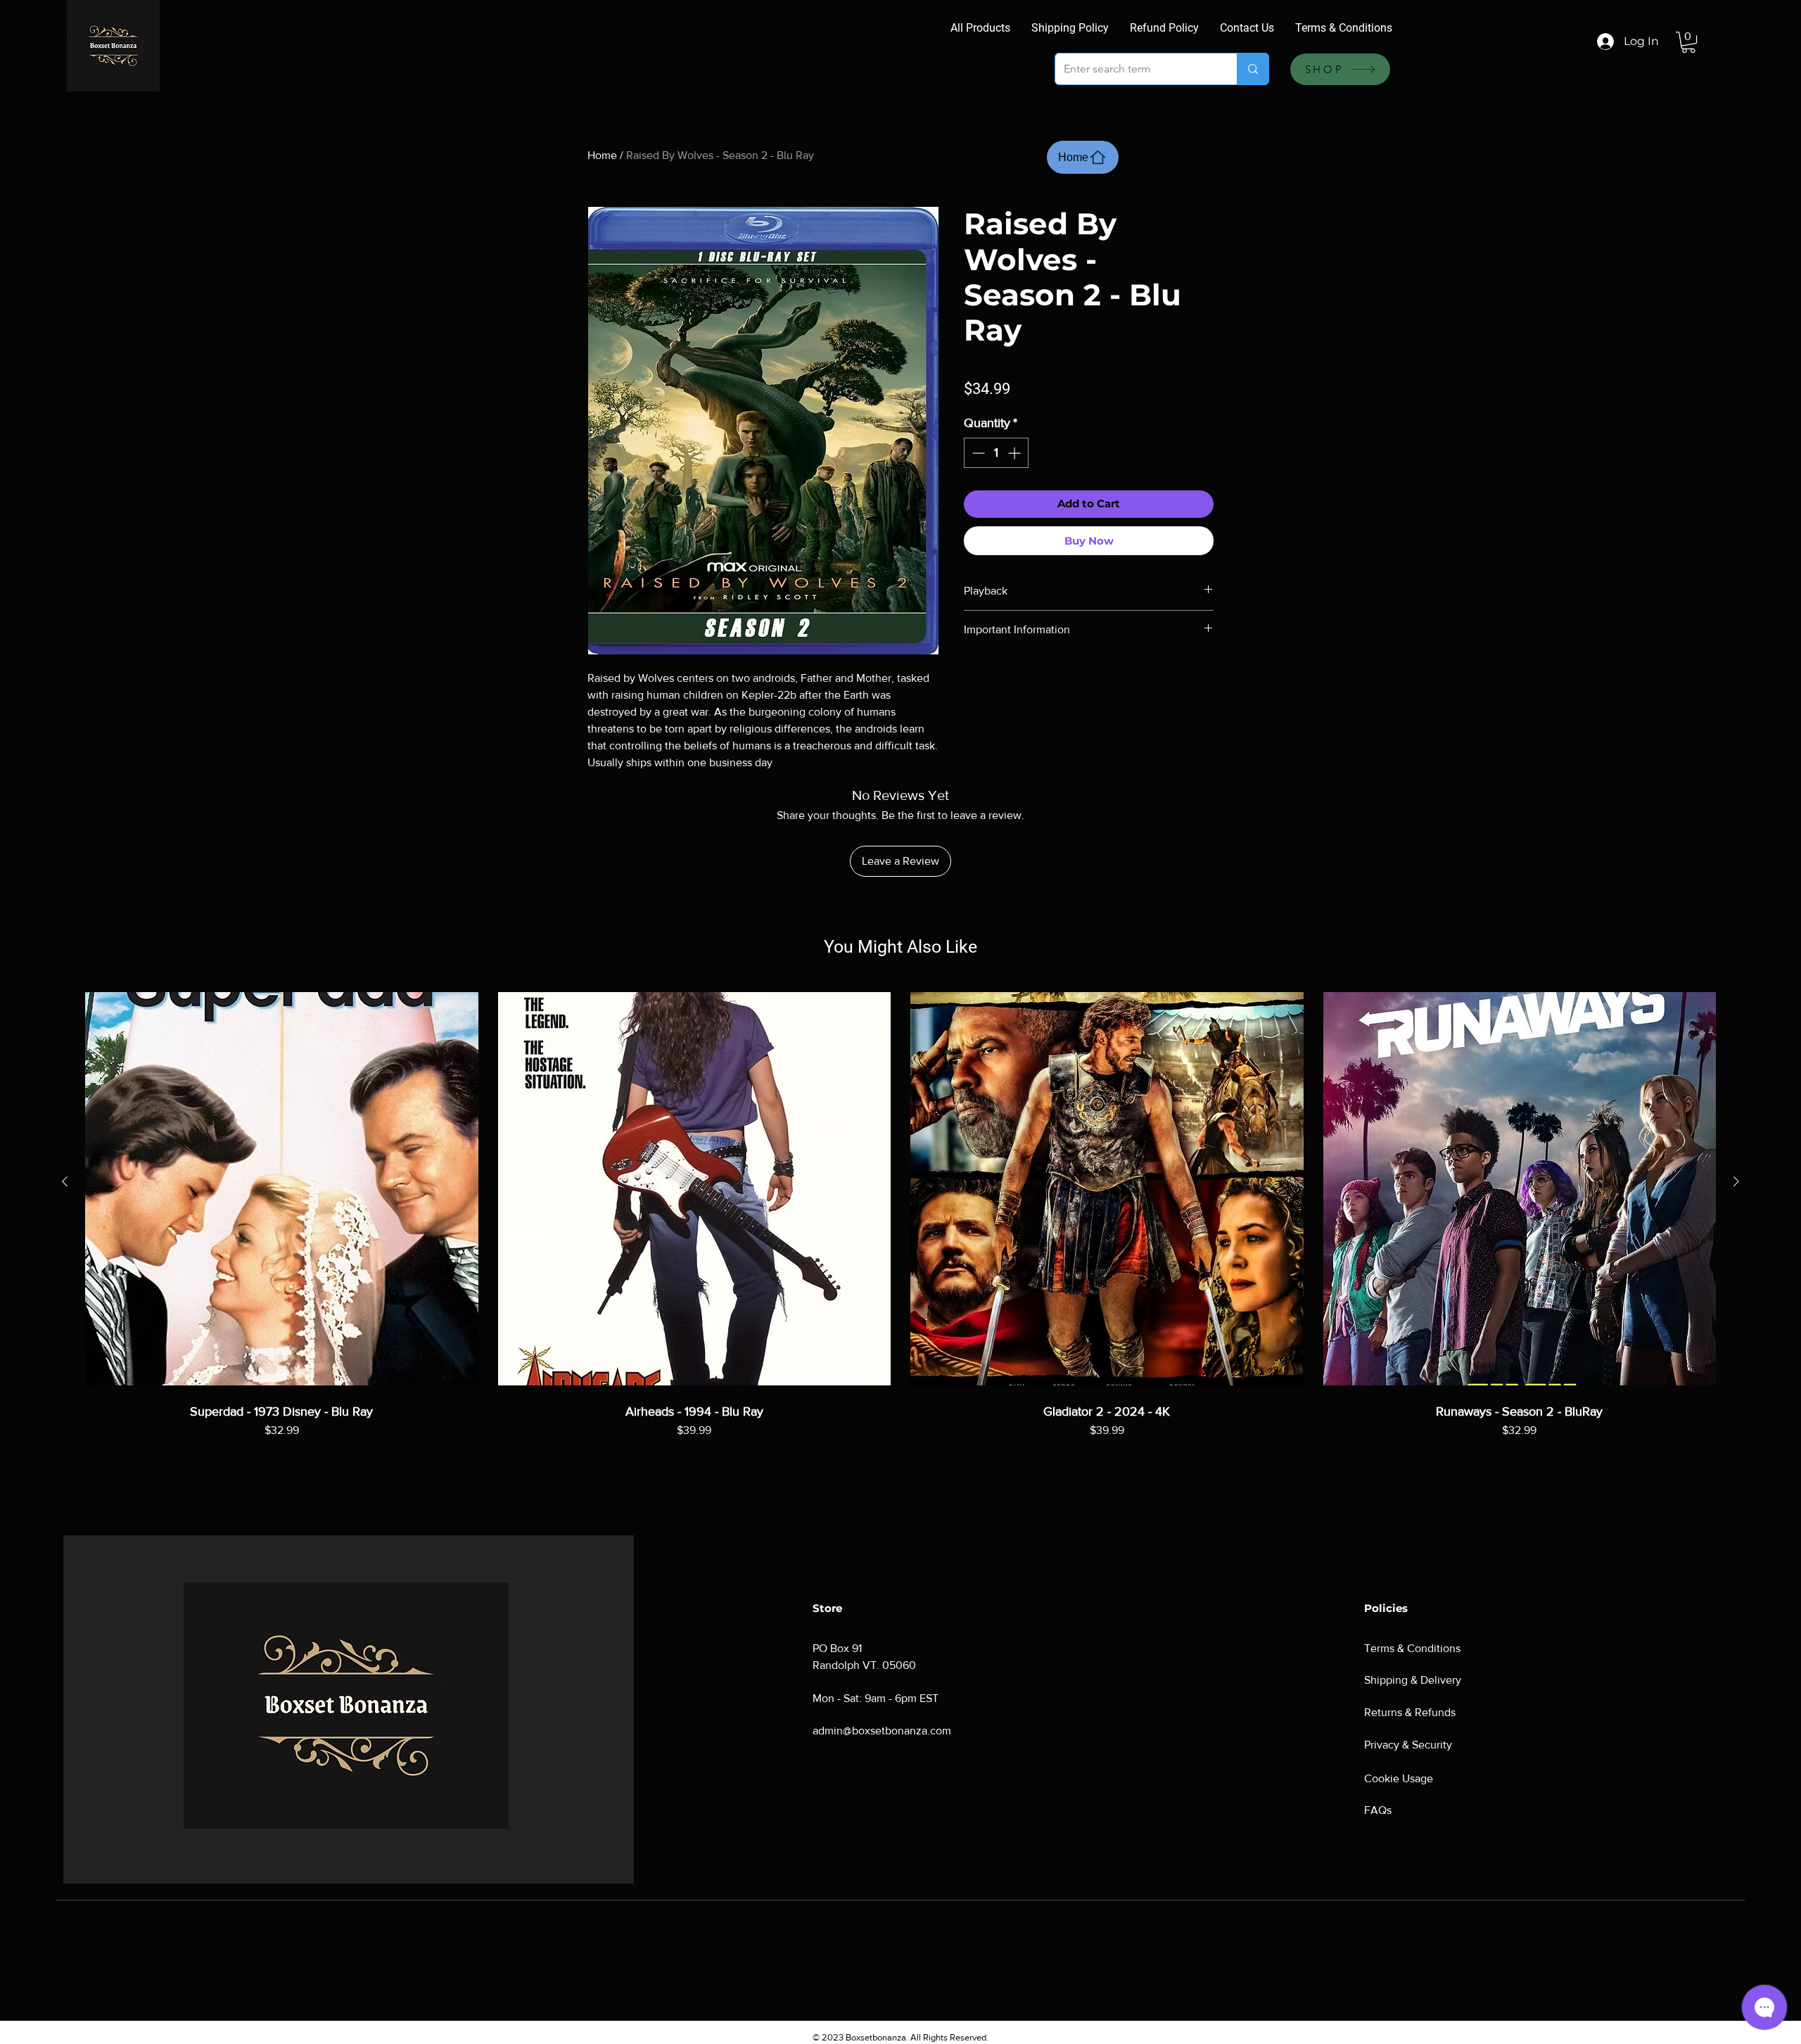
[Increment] (1016, 453)
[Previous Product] (65, 1181)
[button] (1688, 42)
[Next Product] (1736, 1181)
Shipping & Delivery (1413, 1680)
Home (602, 155)
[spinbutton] (996, 453)
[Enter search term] (1253, 69)
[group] (900, 1237)
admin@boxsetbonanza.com (882, 1731)
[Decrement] (977, 453)
